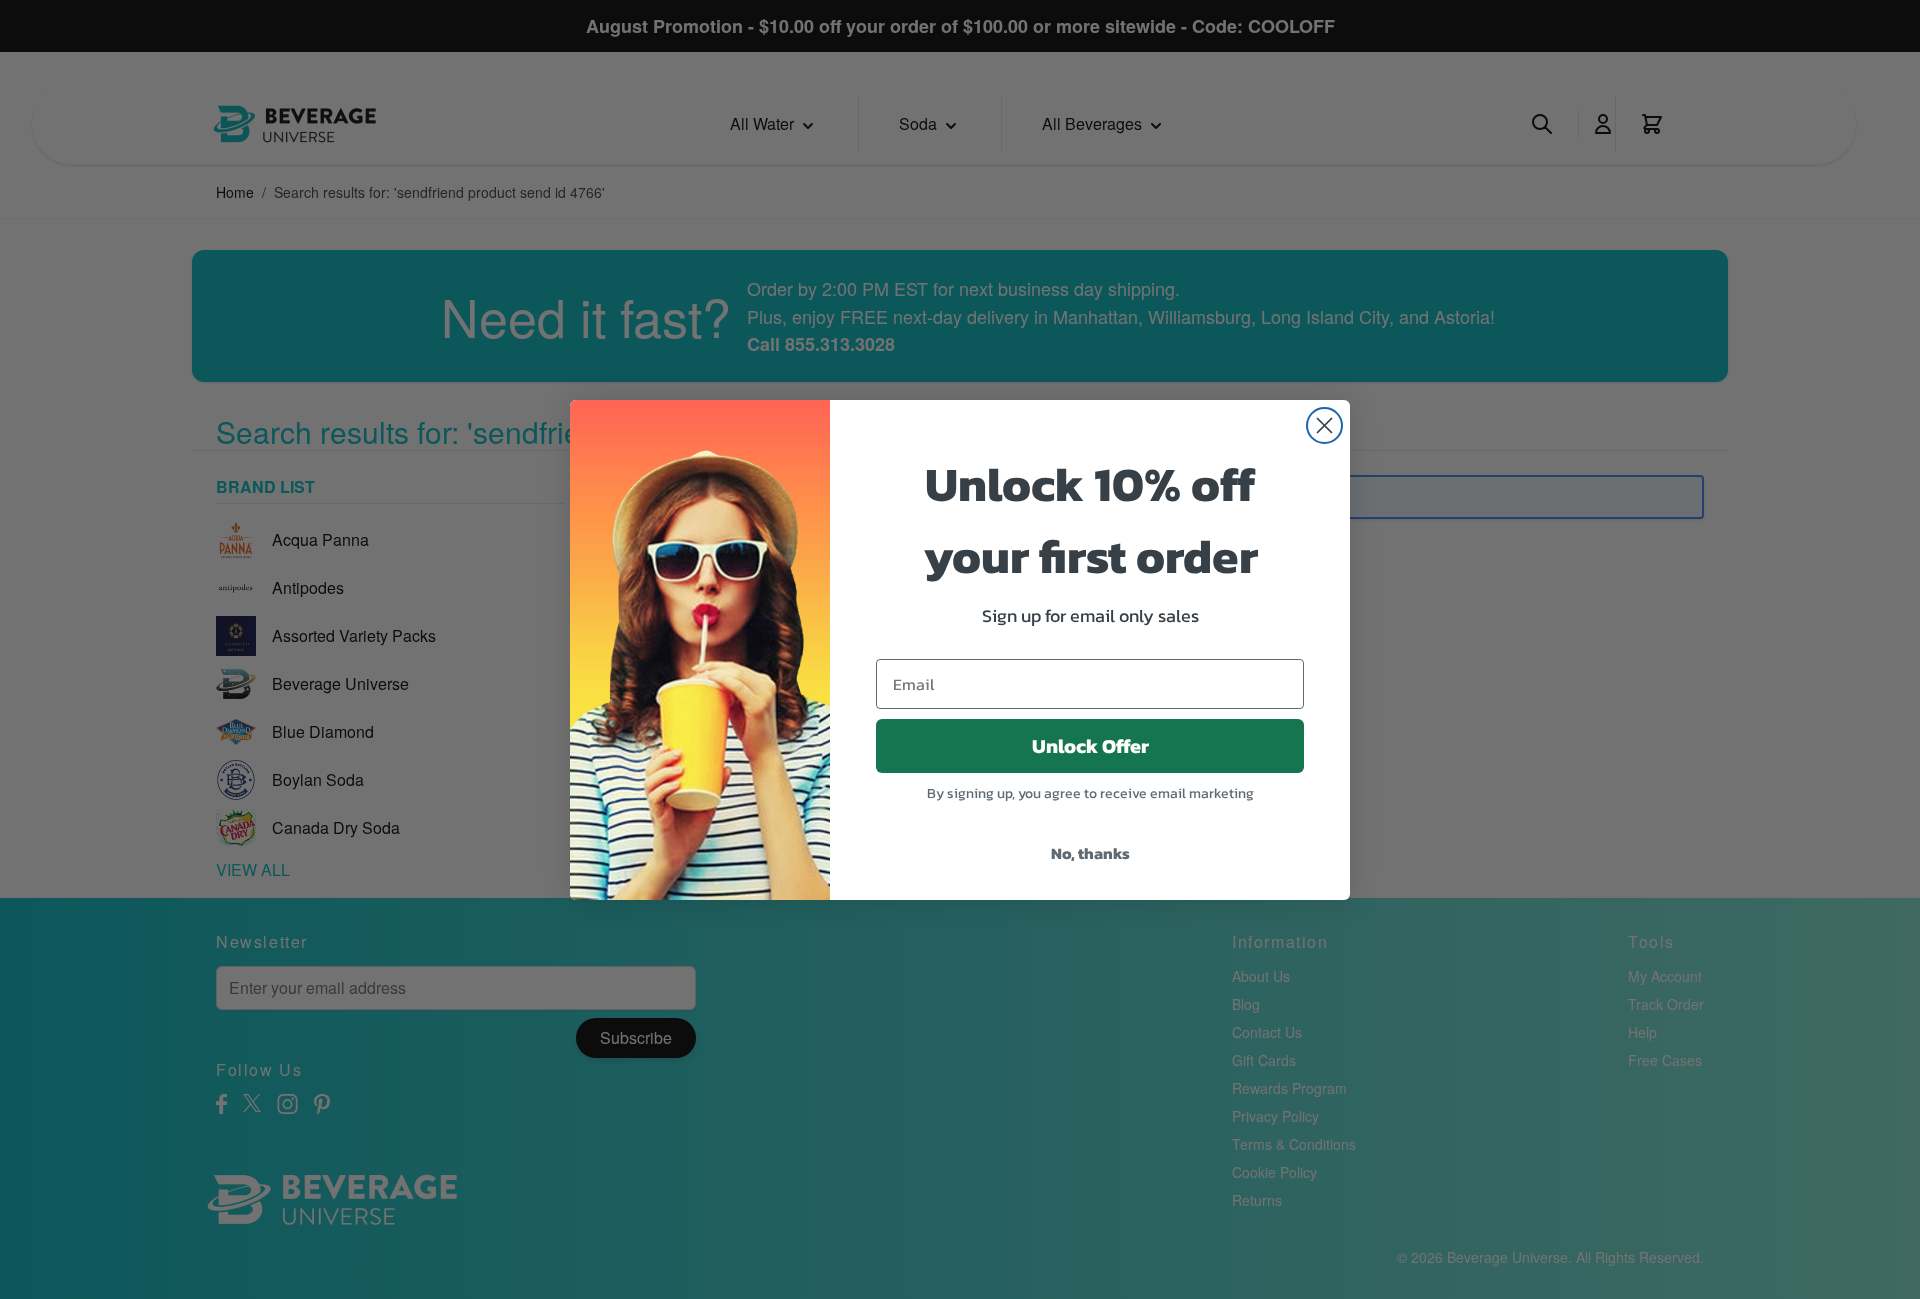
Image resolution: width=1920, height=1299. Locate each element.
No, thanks (1090, 853)
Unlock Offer (1090, 746)
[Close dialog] (1324, 425)
